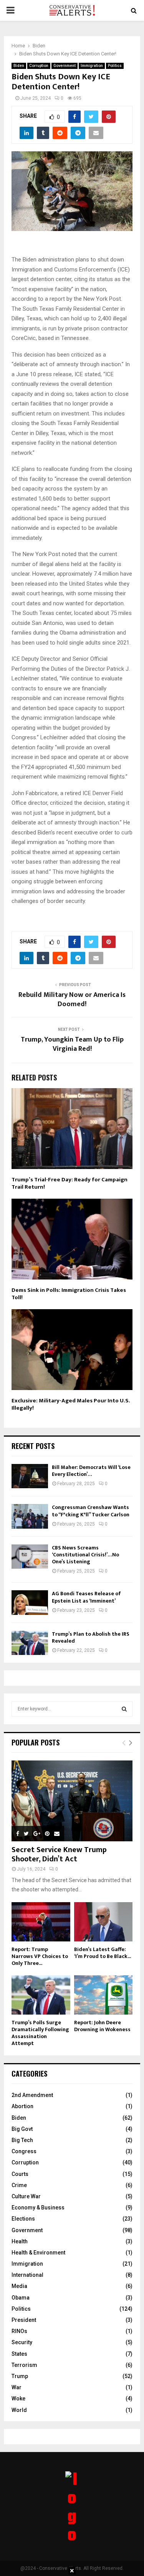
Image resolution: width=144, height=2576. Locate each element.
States (19, 2354)
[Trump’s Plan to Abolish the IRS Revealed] (30, 1643)
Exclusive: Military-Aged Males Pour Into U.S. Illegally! (71, 1404)
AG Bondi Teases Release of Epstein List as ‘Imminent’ (86, 1597)
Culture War (26, 2196)
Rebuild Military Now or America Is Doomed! (72, 1000)
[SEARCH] (124, 1709)
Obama (21, 2298)
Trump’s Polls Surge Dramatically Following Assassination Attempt (40, 2033)
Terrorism (24, 2365)
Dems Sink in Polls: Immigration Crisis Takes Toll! (69, 1294)
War (17, 2387)
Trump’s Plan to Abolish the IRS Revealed (91, 1637)
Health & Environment (38, 2253)
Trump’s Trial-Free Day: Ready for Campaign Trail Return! (70, 1183)
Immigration (92, 66)
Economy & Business (38, 2208)
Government (65, 66)
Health (20, 2241)
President (24, 2320)
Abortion (22, 2106)
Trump (20, 2376)
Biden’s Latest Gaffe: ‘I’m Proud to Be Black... (103, 1953)
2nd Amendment (32, 2095)
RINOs (19, 2331)
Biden (19, 66)
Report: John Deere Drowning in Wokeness (102, 2026)
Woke (18, 2398)
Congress (24, 2151)
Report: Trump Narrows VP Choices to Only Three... (40, 1956)
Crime (19, 2185)
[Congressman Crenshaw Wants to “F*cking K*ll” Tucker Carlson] (30, 1516)
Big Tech (22, 2140)
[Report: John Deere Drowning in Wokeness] (103, 1995)
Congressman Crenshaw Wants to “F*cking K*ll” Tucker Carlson (91, 1511)
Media (19, 2286)
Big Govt (22, 2129)
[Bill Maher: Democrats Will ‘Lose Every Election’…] (30, 1476)
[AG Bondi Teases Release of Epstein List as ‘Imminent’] (30, 1602)
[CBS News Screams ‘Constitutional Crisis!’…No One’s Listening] (30, 1557)
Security (22, 2342)
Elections (23, 2219)
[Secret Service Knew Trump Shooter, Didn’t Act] (72, 1801)
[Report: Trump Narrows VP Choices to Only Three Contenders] (41, 1922)
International (27, 2275)
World (19, 2410)
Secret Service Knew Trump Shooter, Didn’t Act (59, 1854)
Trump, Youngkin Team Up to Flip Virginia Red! (72, 1044)
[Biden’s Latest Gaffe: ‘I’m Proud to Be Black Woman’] (103, 1922)
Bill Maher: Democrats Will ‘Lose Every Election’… (91, 1471)
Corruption (39, 66)
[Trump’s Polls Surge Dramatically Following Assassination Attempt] (41, 1995)
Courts (20, 2174)
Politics (115, 66)
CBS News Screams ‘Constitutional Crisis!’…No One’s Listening (85, 1555)
